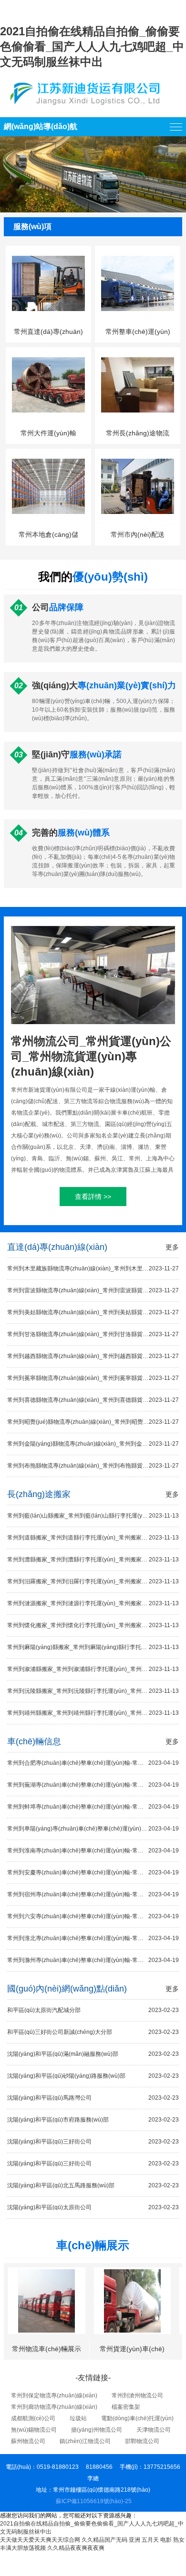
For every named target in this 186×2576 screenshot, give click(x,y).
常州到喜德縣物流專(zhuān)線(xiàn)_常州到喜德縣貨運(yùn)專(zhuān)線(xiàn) (93, 1400)
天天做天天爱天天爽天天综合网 (40, 2540)
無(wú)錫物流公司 (34, 2430)
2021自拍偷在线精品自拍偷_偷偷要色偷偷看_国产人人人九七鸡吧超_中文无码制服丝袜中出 (92, 46)
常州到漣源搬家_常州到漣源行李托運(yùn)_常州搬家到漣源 (93, 1603)
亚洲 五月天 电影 (150, 2540)
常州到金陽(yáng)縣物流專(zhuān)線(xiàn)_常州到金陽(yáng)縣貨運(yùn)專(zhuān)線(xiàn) (93, 1444)
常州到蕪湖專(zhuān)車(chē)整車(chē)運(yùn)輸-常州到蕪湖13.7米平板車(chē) (93, 1785)
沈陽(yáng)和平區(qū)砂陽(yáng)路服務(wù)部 (93, 2076)
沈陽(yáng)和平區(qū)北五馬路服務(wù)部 (93, 2185)
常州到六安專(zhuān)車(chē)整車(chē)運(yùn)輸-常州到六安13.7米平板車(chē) (93, 1916)
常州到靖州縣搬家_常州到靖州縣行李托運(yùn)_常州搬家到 (93, 1713)
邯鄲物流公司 (142, 2441)
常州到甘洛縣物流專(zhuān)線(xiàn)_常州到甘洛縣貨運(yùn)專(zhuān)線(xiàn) (93, 1334)
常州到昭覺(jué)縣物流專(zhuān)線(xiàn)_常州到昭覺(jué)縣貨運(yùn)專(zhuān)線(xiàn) (93, 1422)
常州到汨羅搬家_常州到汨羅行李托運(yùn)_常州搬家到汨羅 (93, 1581)
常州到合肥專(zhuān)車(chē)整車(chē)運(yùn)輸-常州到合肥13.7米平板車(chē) (93, 1763)
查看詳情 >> (93, 1197)
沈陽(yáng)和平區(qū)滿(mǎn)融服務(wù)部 (93, 2054)
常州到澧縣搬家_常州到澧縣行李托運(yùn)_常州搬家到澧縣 (93, 1560)
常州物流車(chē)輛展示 (46, 2349)
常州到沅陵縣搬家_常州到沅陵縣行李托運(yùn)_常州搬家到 (93, 1691)
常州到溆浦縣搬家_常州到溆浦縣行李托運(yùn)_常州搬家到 (93, 1669)
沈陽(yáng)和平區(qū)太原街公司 (93, 2207)
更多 (172, 1247)
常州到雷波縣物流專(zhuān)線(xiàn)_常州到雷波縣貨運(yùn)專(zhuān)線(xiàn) (93, 1290)
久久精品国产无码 (104, 2540)
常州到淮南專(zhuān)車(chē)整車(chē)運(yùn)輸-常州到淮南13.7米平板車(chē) (93, 1851)
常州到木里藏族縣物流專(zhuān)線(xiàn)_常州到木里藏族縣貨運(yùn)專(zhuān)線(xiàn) (93, 1268)
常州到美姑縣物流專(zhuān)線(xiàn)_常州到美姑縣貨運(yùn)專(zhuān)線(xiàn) (93, 1312)
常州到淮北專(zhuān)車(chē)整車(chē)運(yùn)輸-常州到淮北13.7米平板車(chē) (93, 1938)
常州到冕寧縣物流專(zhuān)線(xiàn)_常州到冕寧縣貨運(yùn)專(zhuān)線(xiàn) (93, 1378)
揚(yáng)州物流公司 (97, 2430)
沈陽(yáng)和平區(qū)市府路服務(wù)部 (93, 2120)
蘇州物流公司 (28, 2441)
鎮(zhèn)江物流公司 (85, 2441)
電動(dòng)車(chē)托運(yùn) (137, 2418)
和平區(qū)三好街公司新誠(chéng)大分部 (93, 2032)
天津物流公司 (154, 2430)
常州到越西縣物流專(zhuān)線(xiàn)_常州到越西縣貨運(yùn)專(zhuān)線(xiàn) (93, 1356)
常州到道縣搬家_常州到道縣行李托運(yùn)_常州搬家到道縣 (93, 1538)
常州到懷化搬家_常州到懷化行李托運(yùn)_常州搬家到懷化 (93, 1625)
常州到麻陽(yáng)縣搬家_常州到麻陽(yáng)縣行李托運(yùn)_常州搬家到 (93, 1647)
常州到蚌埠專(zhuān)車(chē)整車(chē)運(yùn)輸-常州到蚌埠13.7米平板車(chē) (93, 1807)
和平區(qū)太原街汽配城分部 (93, 2010)
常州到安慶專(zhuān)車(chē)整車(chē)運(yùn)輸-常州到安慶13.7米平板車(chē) (93, 1872)
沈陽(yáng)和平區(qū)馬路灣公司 (93, 2098)
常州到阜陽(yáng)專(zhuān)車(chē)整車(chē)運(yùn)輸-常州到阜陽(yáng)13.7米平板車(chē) (93, 1829)
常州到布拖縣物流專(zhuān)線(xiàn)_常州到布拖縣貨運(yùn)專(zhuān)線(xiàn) (93, 1466)
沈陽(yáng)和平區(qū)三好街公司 (93, 2142)
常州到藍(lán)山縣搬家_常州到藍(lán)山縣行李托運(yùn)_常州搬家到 (93, 1516)
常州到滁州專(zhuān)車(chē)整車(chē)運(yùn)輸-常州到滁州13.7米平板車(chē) (93, 1960)
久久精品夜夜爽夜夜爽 (76, 2548)
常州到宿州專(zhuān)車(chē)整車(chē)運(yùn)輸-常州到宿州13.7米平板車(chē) (93, 1894)
